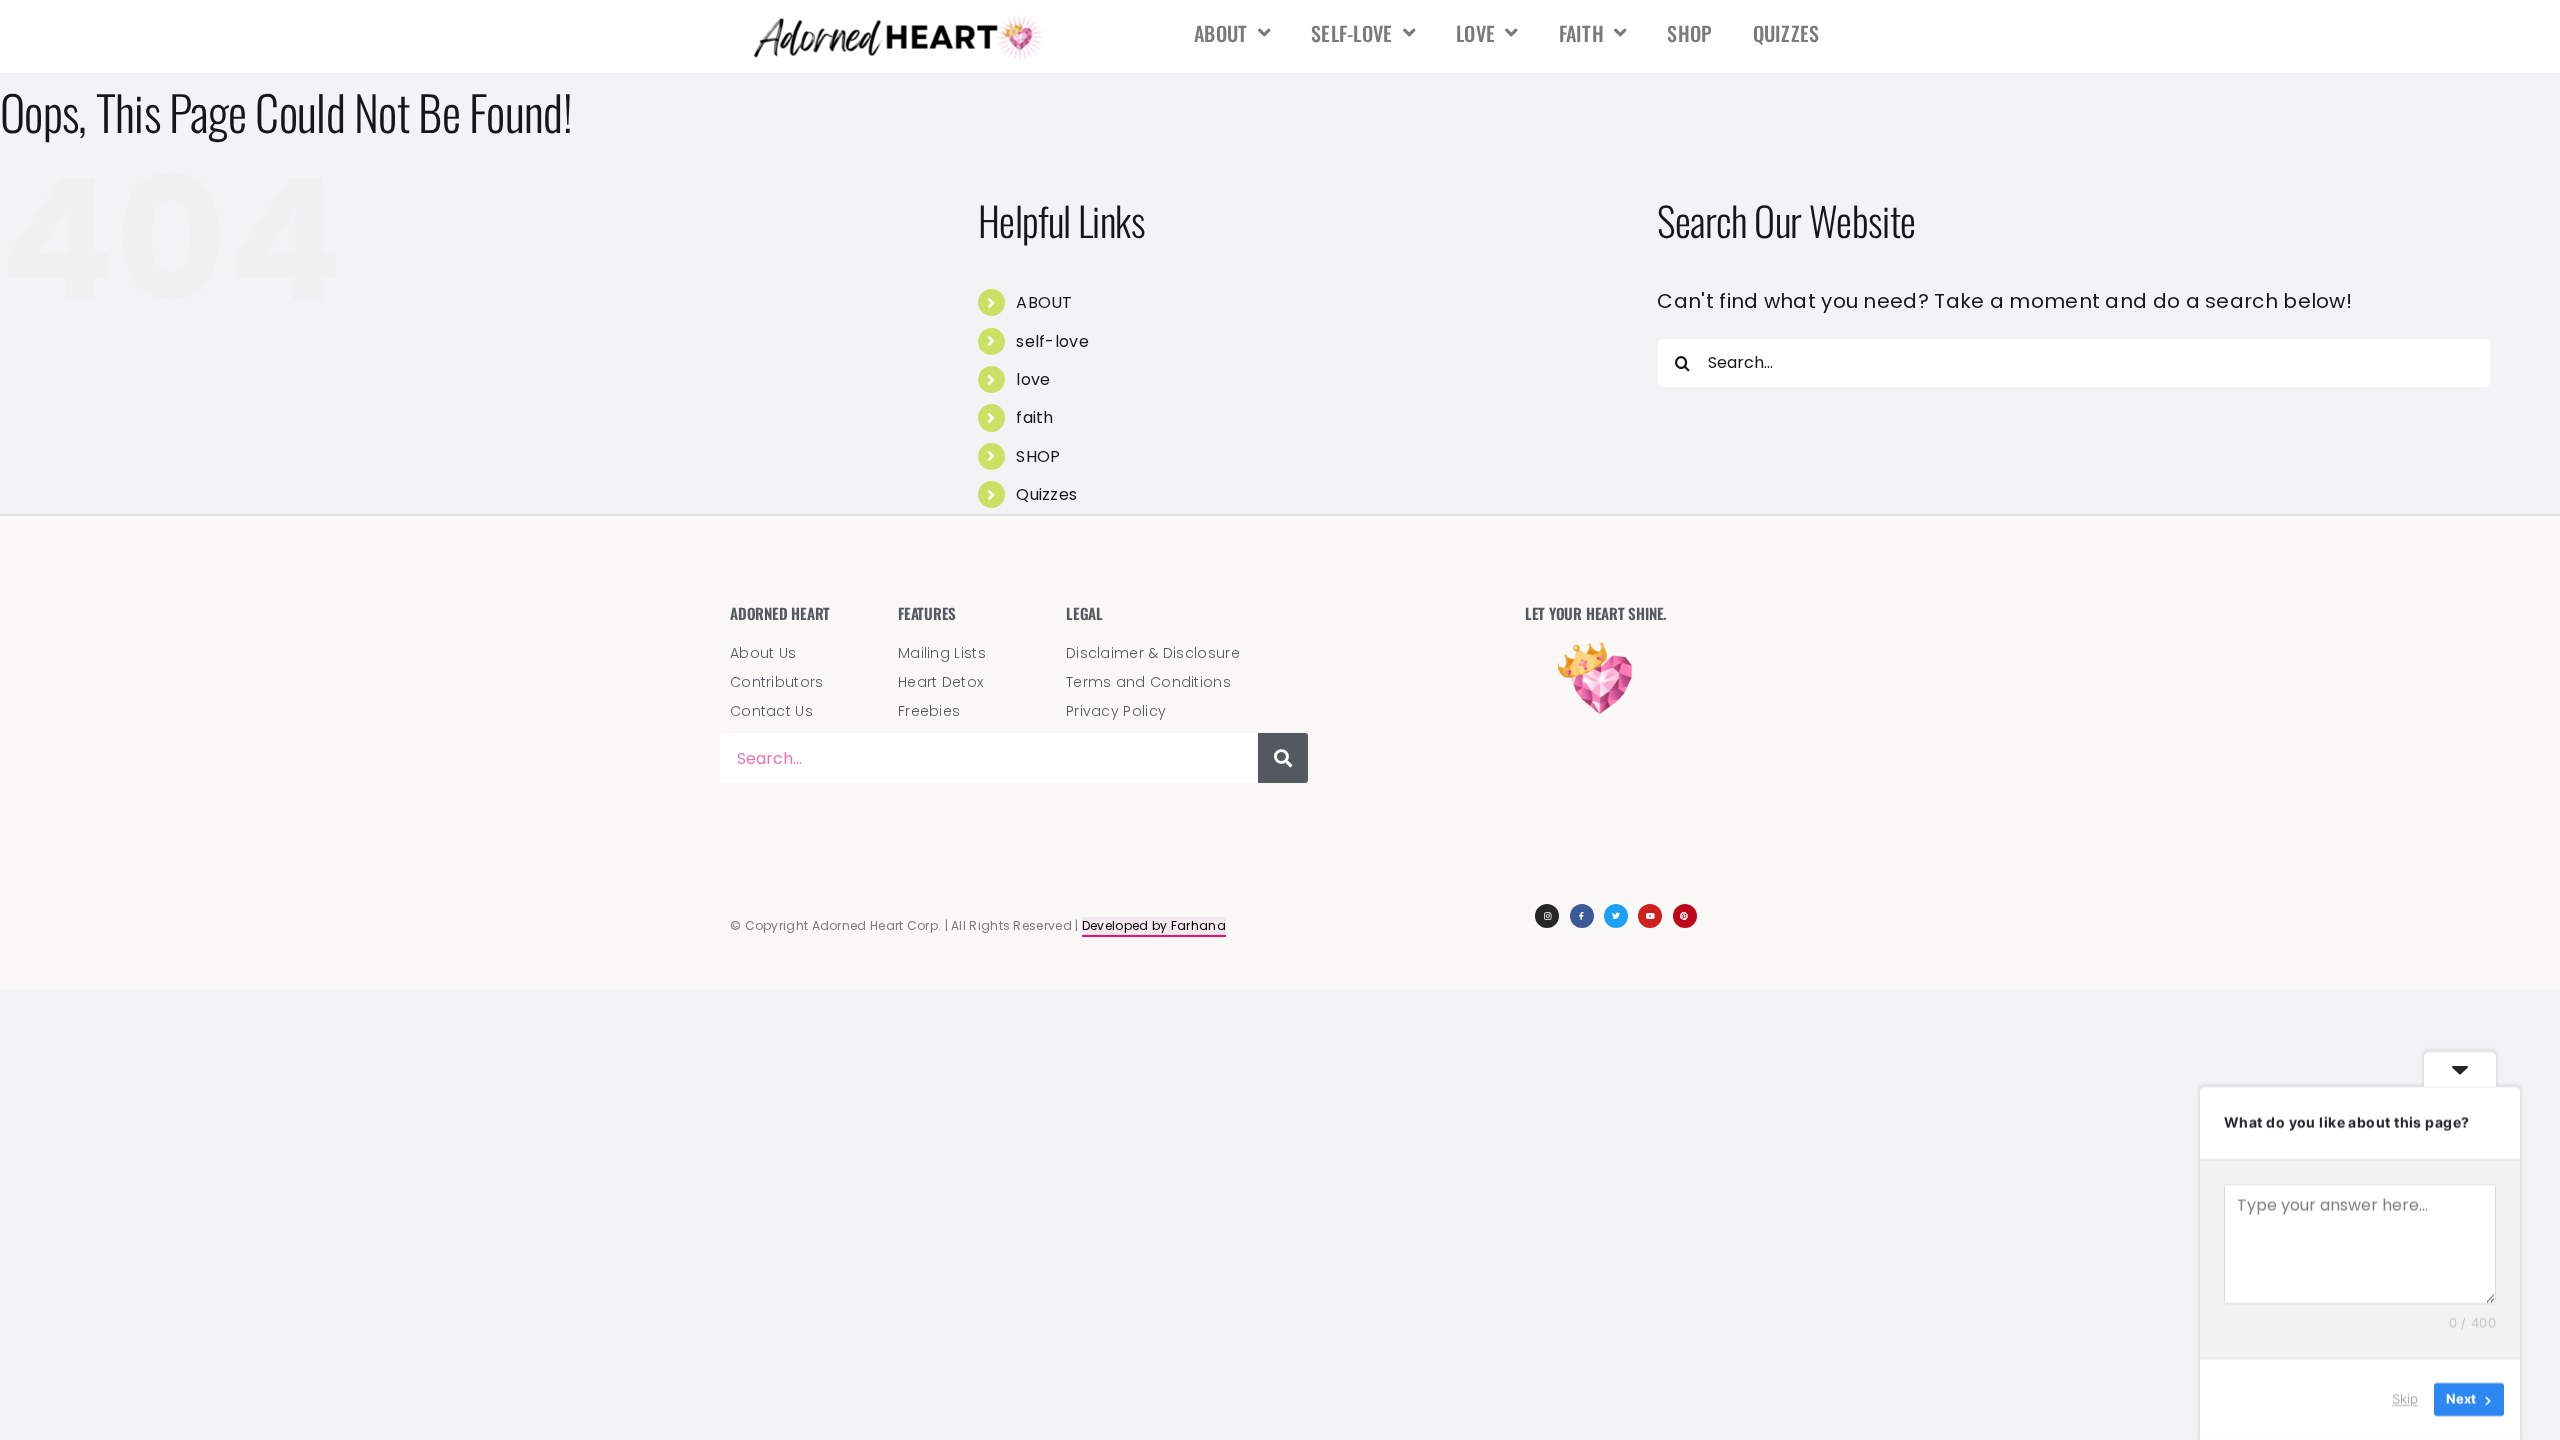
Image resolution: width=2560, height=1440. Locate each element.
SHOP (1689, 33)
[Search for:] (2073, 361)
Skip (2405, 1399)
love (1475, 33)
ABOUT (1221, 33)
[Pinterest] (1685, 916)
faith (1582, 33)
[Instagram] (1547, 916)
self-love (1352, 33)
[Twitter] (1616, 916)
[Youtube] (1650, 916)
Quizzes (1786, 33)
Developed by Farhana (1154, 925)
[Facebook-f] (1582, 916)
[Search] (1283, 758)
